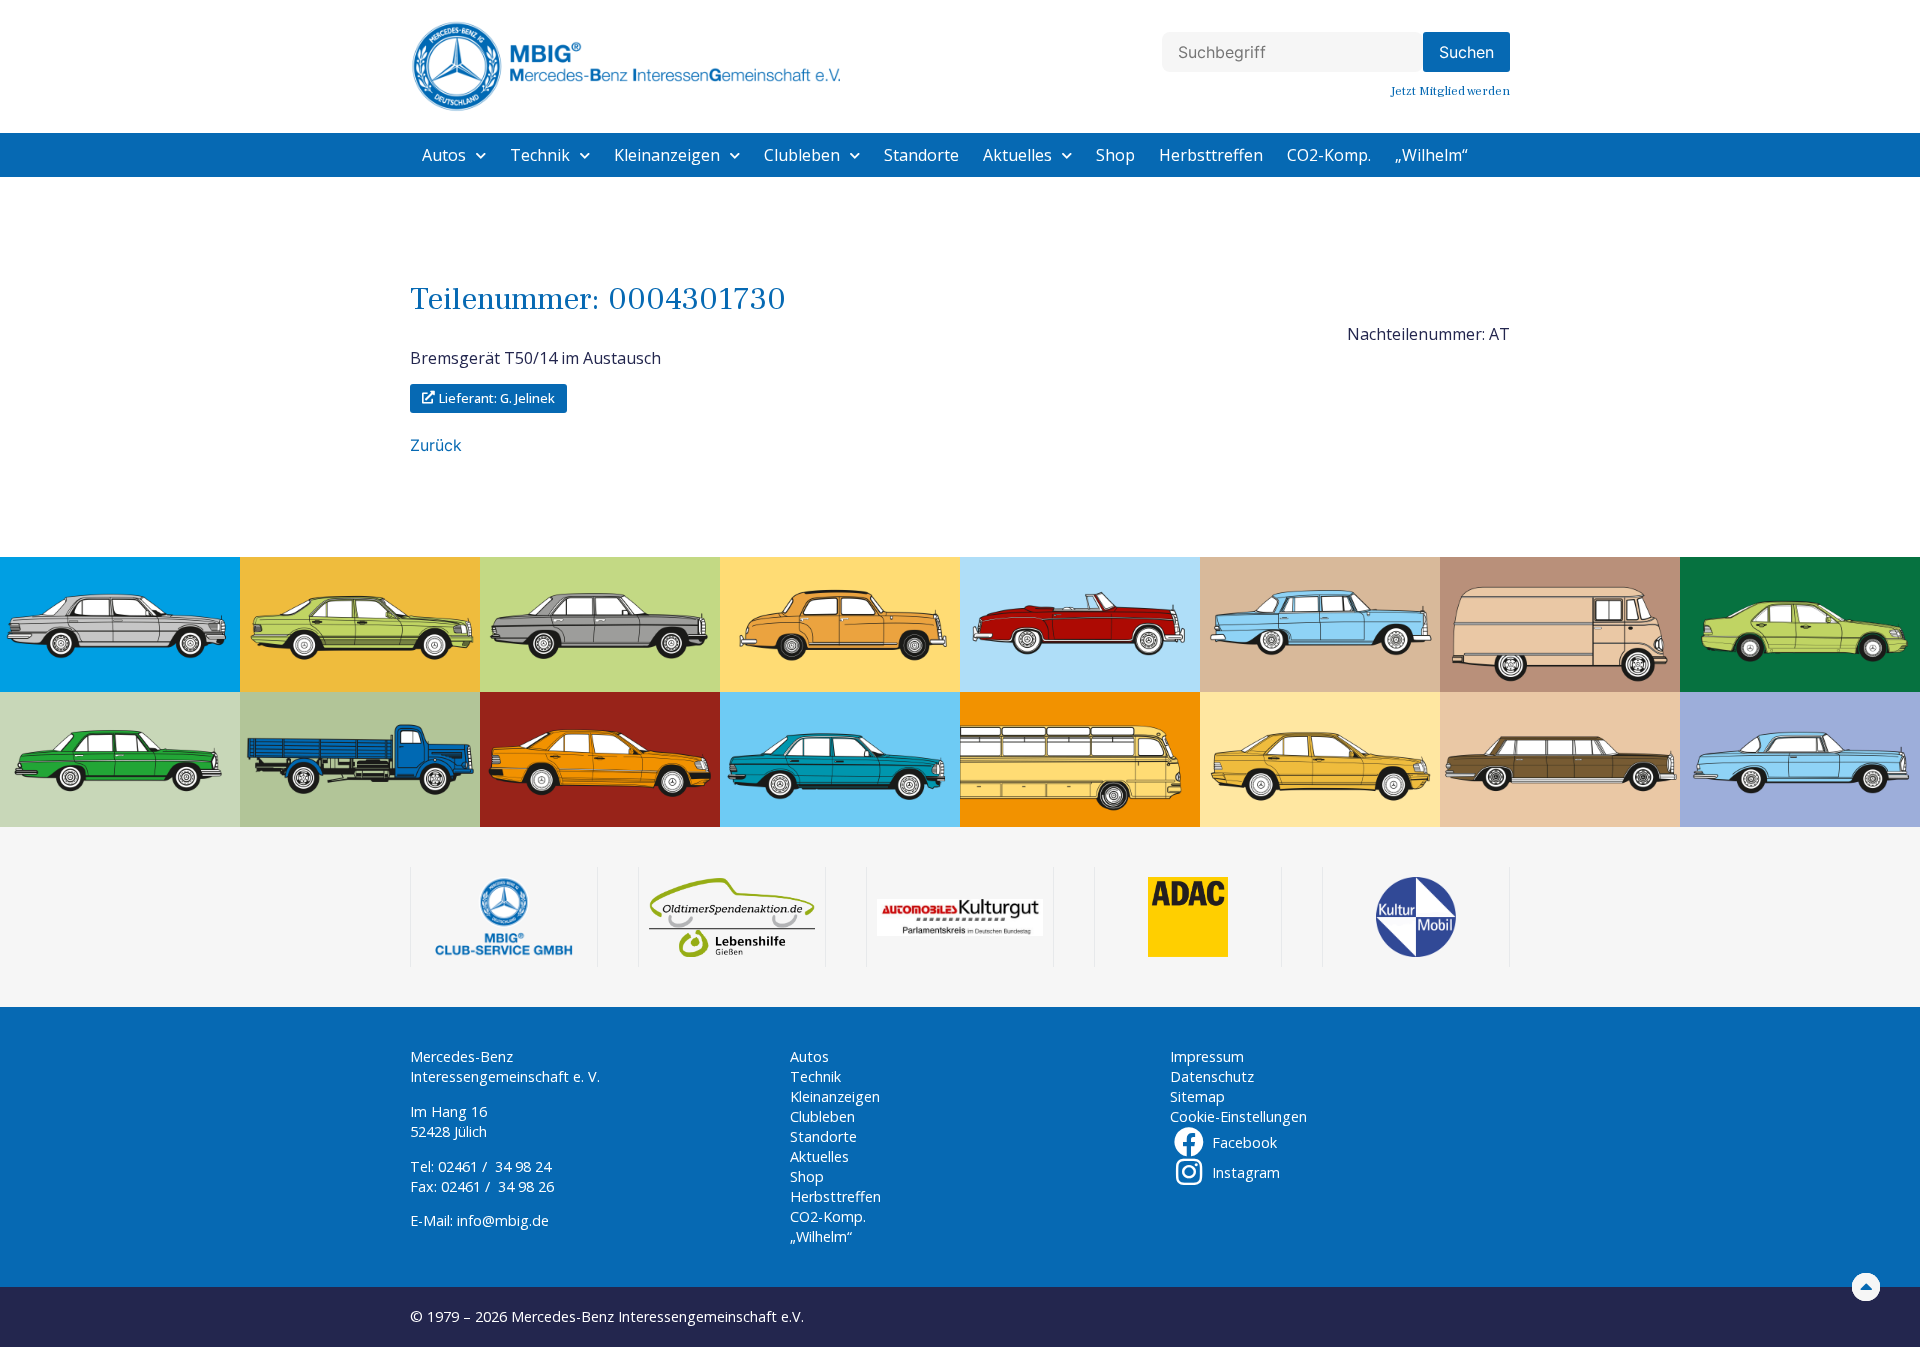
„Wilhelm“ (1431, 155)
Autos (444, 155)
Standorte (921, 155)
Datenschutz (1212, 1076)
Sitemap (1197, 1096)
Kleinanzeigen (667, 155)
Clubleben (802, 155)
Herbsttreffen (1211, 155)
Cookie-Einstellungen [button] (1238, 1116)
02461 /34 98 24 (494, 1166)
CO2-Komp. (1329, 155)
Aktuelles (1017, 155)
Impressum (1207, 1056)
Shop (1115, 155)
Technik (540, 155)
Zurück (436, 445)
